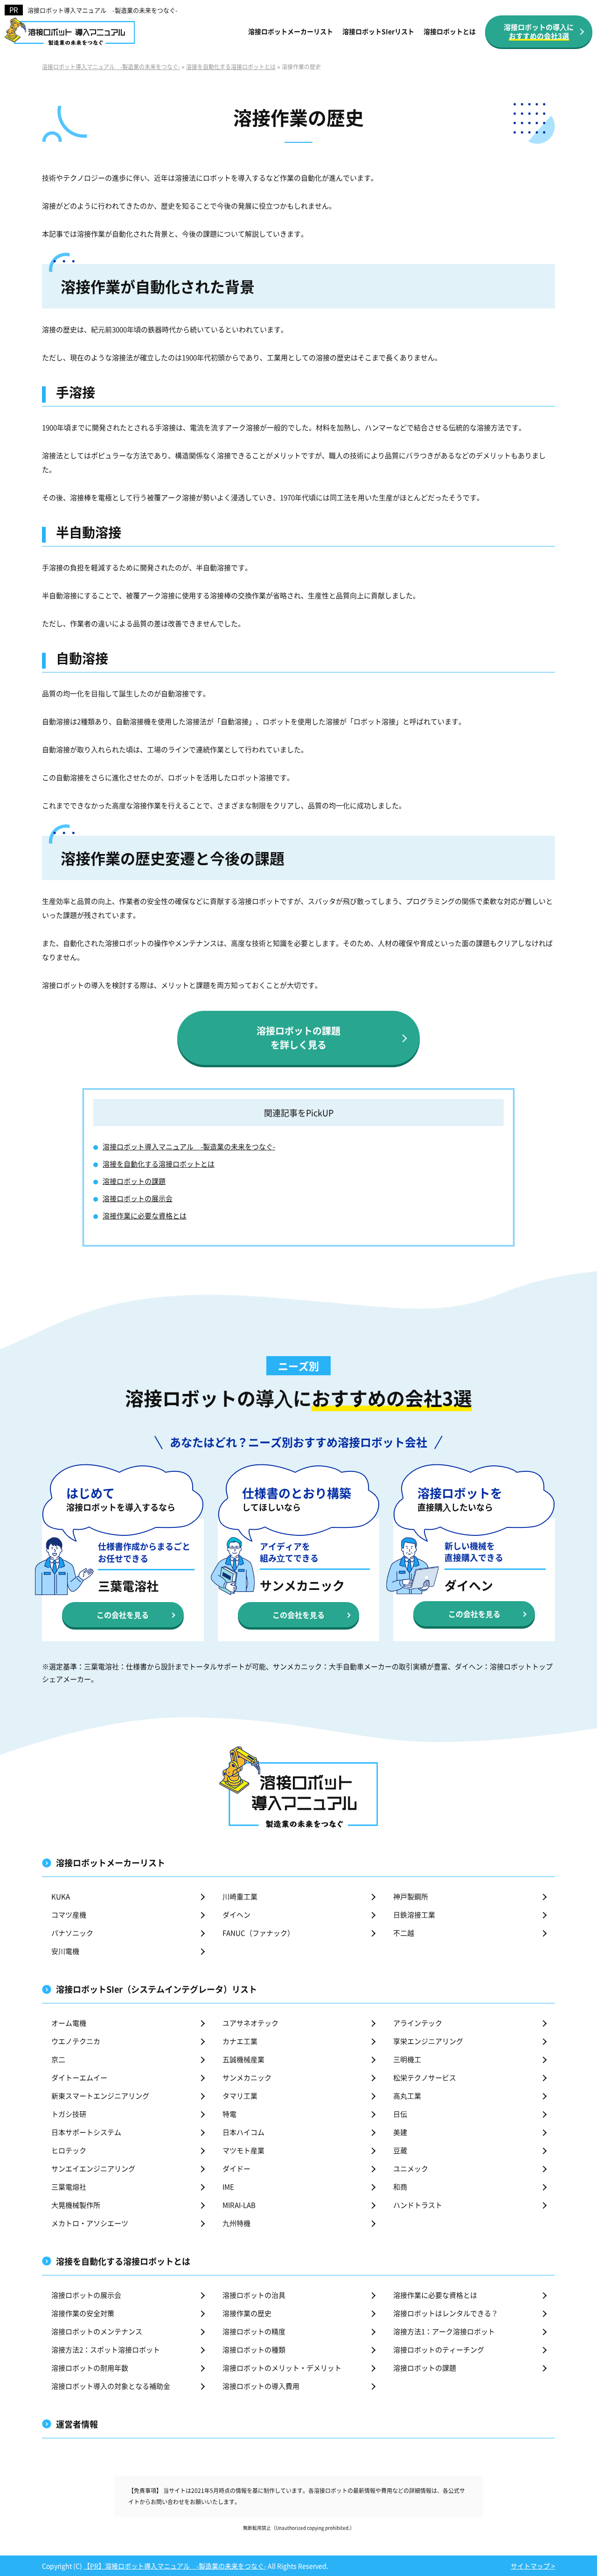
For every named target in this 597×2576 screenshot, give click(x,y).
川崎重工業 (240, 1896)
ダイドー (236, 2168)
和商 (400, 2187)
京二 (58, 2059)
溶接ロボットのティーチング (439, 2349)
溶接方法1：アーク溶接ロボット (444, 2331)
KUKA (61, 1896)
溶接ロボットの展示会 (138, 1198)
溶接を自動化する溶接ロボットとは (159, 1164)
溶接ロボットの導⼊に (539, 31)
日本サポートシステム (86, 2132)
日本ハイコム (243, 2132)
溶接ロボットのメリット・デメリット (282, 2368)
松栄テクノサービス (425, 2077)
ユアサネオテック (250, 2023)
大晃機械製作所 (76, 2205)
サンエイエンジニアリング (93, 2168)
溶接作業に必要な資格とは (145, 1215)
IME (228, 2187)
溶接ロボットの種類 (254, 2349)
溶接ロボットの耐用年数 (90, 2368)
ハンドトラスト (418, 2205)
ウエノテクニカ (76, 2041)
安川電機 (65, 1951)
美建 (400, 2132)
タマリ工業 (240, 2096)
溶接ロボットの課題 (134, 1181)
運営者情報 (77, 2424)
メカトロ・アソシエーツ (90, 2223)
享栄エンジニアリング (428, 2041)
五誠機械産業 (243, 2059)
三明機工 (407, 2059)
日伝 (400, 2114)
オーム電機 (69, 2023)
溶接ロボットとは (450, 31)
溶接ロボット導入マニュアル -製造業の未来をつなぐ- (103, 10)
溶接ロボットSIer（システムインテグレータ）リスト (156, 1989)
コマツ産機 (69, 1914)
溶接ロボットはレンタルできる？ (446, 2313)
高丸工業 (407, 2096)
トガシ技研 (69, 2114)
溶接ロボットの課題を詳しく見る (298, 1038)
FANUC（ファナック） (258, 1933)
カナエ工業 (240, 2041)
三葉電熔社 (69, 2187)
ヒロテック (69, 2150)
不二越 (404, 1933)
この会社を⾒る (123, 1615)
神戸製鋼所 (411, 1896)
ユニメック (411, 2168)
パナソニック (72, 1933)
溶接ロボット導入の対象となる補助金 (111, 2386)
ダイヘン (236, 1914)
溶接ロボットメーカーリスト (291, 31)
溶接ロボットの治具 (254, 2295)
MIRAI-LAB (239, 2205)
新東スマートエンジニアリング (100, 2096)
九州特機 (236, 2223)
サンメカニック (247, 2077)
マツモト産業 (243, 2150)
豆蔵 (400, 2150)
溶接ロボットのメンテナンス (97, 2331)
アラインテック (418, 2023)
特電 (229, 2114)
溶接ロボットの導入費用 (261, 2386)
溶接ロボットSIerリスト (378, 31)
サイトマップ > (533, 2566)
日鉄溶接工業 (414, 1914)
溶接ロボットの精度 (254, 2331)
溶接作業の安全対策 (83, 2313)
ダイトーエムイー (79, 2077)
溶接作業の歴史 (247, 2313)
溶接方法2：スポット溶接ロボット (106, 2349)
